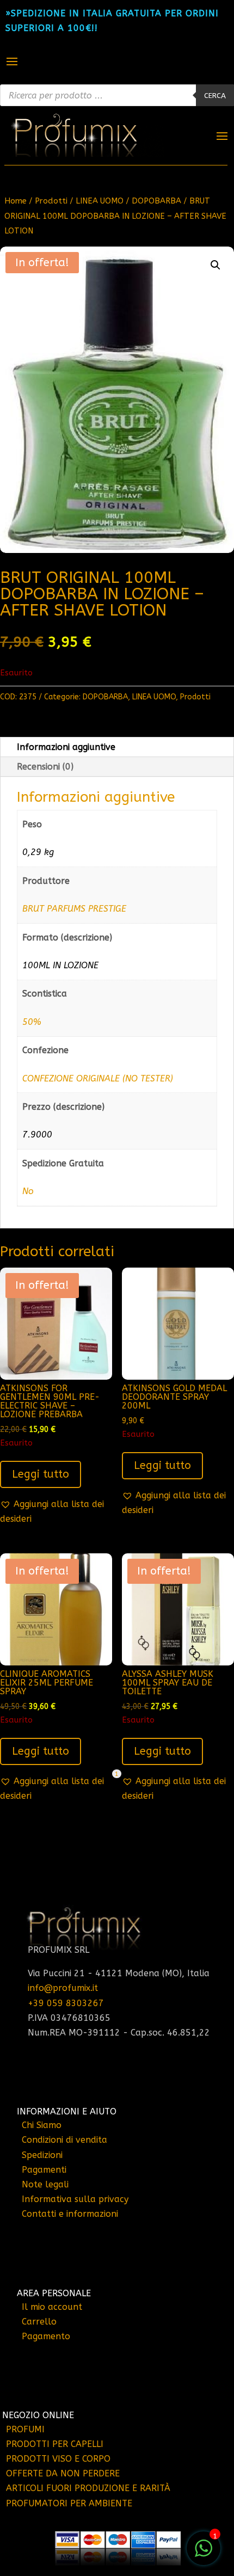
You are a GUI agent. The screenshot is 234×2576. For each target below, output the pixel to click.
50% (32, 1022)
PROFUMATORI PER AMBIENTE (69, 2503)
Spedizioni (42, 2155)
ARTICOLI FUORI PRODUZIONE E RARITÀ (88, 2488)
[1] (204, 2554)
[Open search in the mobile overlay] (117, 95)
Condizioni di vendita (64, 2140)
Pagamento (46, 2336)
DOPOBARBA (156, 201)
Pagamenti (44, 2170)
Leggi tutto (41, 1474)
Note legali (45, 2184)
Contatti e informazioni (70, 2214)
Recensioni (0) (45, 767)
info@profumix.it (63, 1988)
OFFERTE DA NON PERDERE (63, 2473)
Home (16, 201)
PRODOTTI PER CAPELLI (55, 2444)
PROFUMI (25, 2429)
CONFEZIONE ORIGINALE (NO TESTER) (98, 1078)
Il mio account (52, 2307)
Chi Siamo (42, 2125)
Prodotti (51, 201)
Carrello (39, 2322)
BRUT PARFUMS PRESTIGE (74, 909)
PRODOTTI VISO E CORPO (58, 2459)
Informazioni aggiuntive (66, 747)
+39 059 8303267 (66, 2003)
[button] (215, 265)
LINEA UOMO (100, 201)
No (28, 1191)
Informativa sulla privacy (75, 2199)
